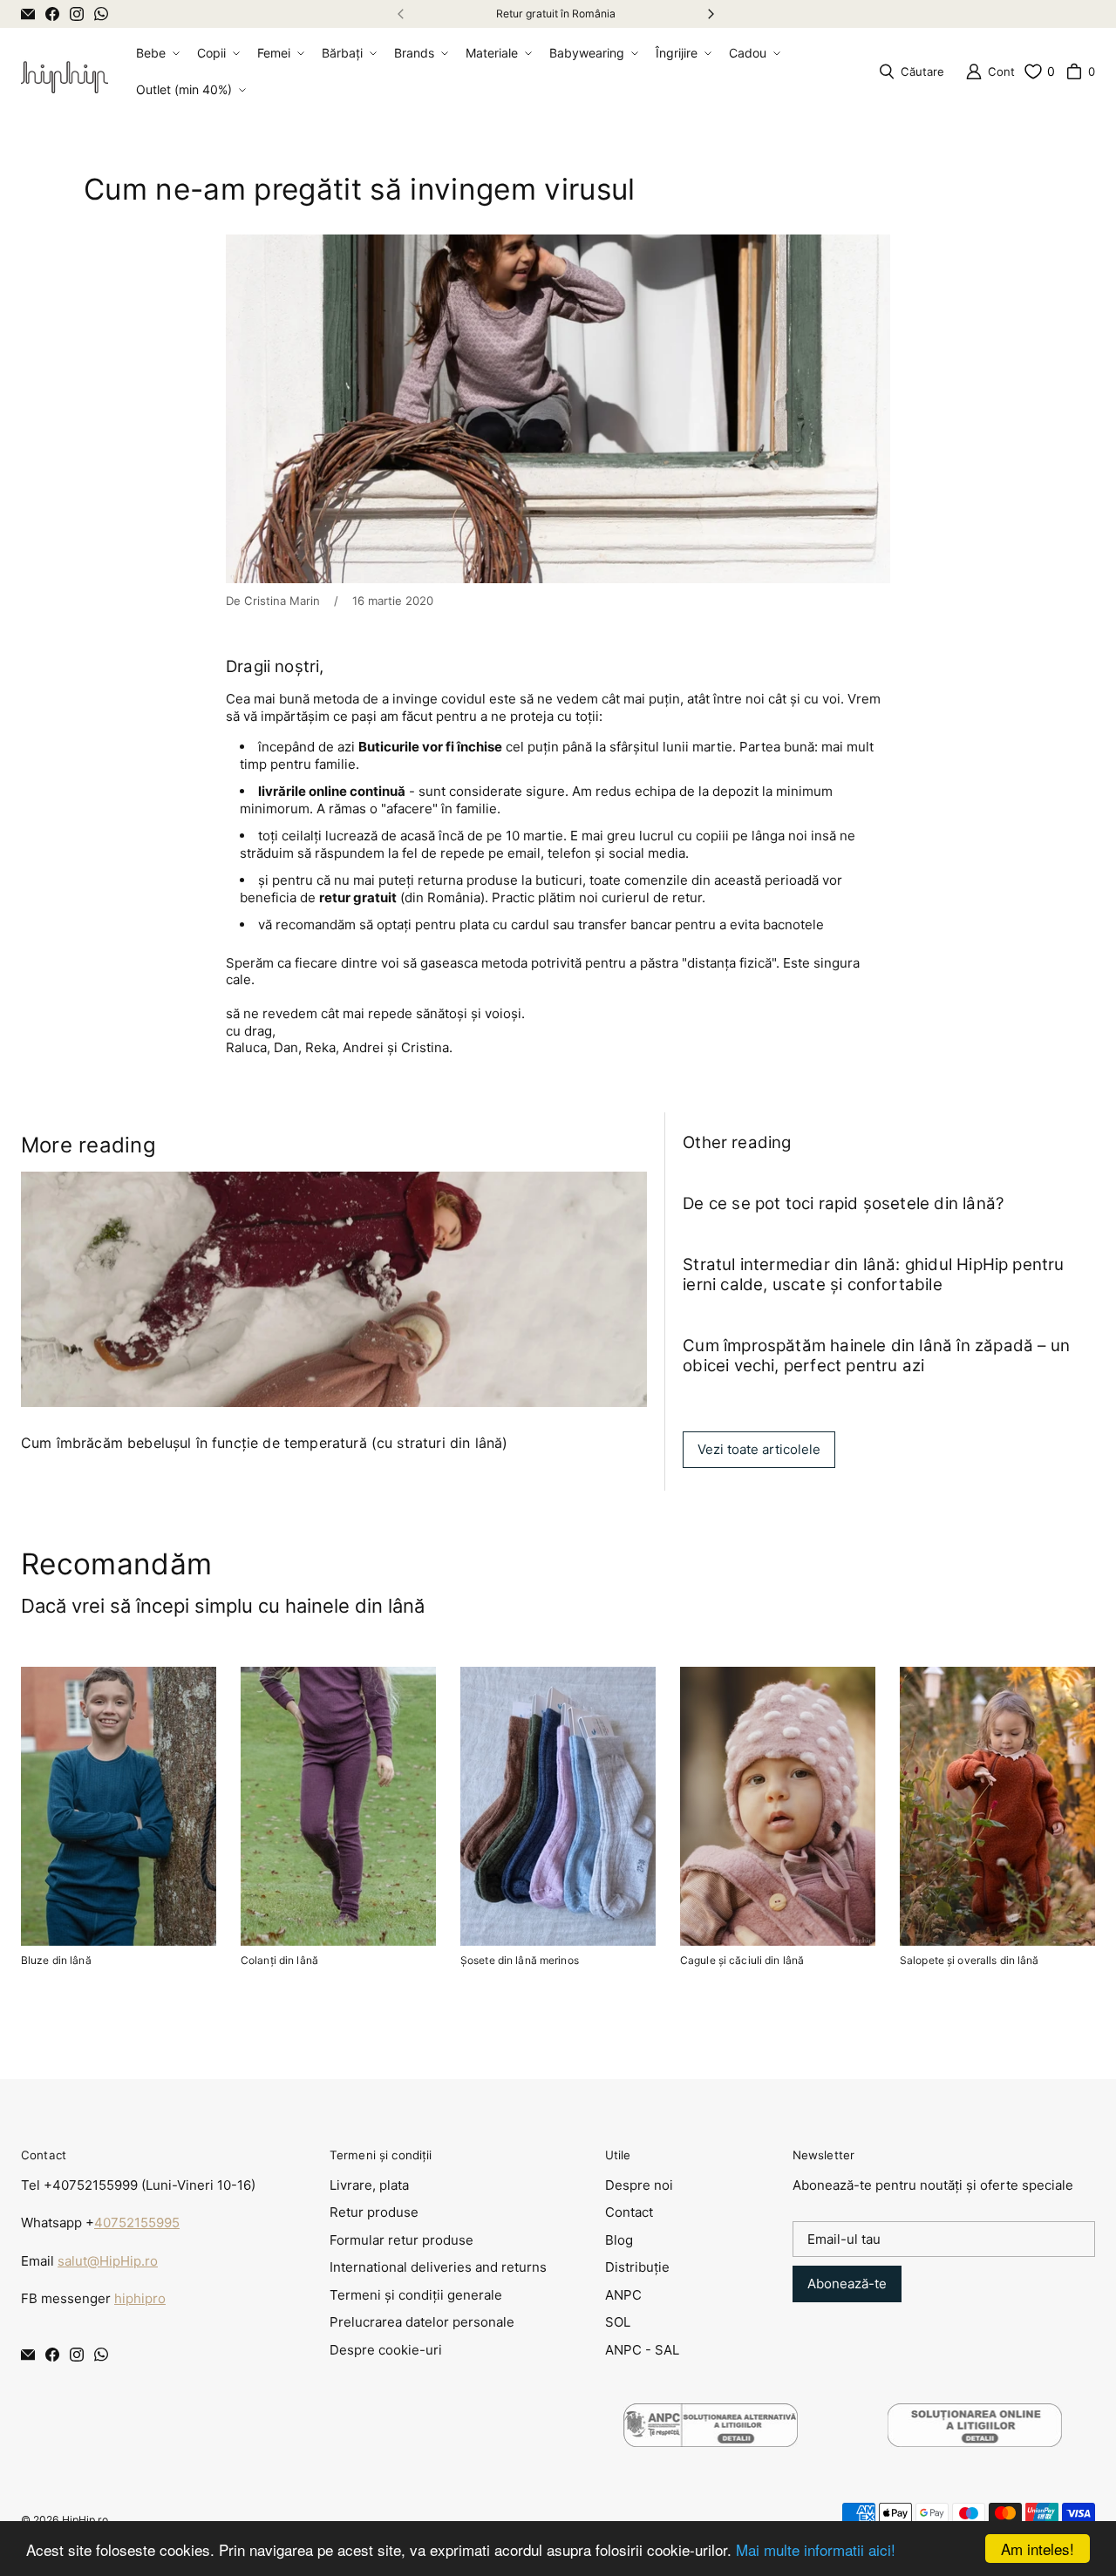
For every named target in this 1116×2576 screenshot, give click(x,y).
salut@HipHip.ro (108, 2261)
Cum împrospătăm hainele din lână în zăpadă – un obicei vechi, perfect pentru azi (876, 1356)
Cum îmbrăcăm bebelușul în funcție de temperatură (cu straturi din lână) (264, 1443)
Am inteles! (1038, 2549)
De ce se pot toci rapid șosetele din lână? (844, 1203)
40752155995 (137, 2223)
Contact (629, 2212)
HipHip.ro (85, 2520)
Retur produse (374, 2212)
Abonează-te (847, 2284)
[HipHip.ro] (65, 71)
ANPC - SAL (642, 2350)
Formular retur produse (401, 2240)
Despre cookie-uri (386, 2350)
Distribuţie (637, 2267)
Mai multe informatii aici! (816, 2549)
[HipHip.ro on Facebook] (52, 14)
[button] (156, 53)
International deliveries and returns (438, 2267)
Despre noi (639, 2185)
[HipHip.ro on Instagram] (77, 14)
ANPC (623, 2295)
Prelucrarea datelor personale (422, 2322)
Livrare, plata (369, 2185)
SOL (618, 2322)
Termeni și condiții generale (416, 2295)
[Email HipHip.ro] (28, 14)
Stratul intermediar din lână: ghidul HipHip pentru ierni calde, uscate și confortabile (873, 1274)
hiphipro (140, 2298)
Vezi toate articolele (759, 1449)
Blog (619, 2240)
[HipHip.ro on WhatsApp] (101, 14)
